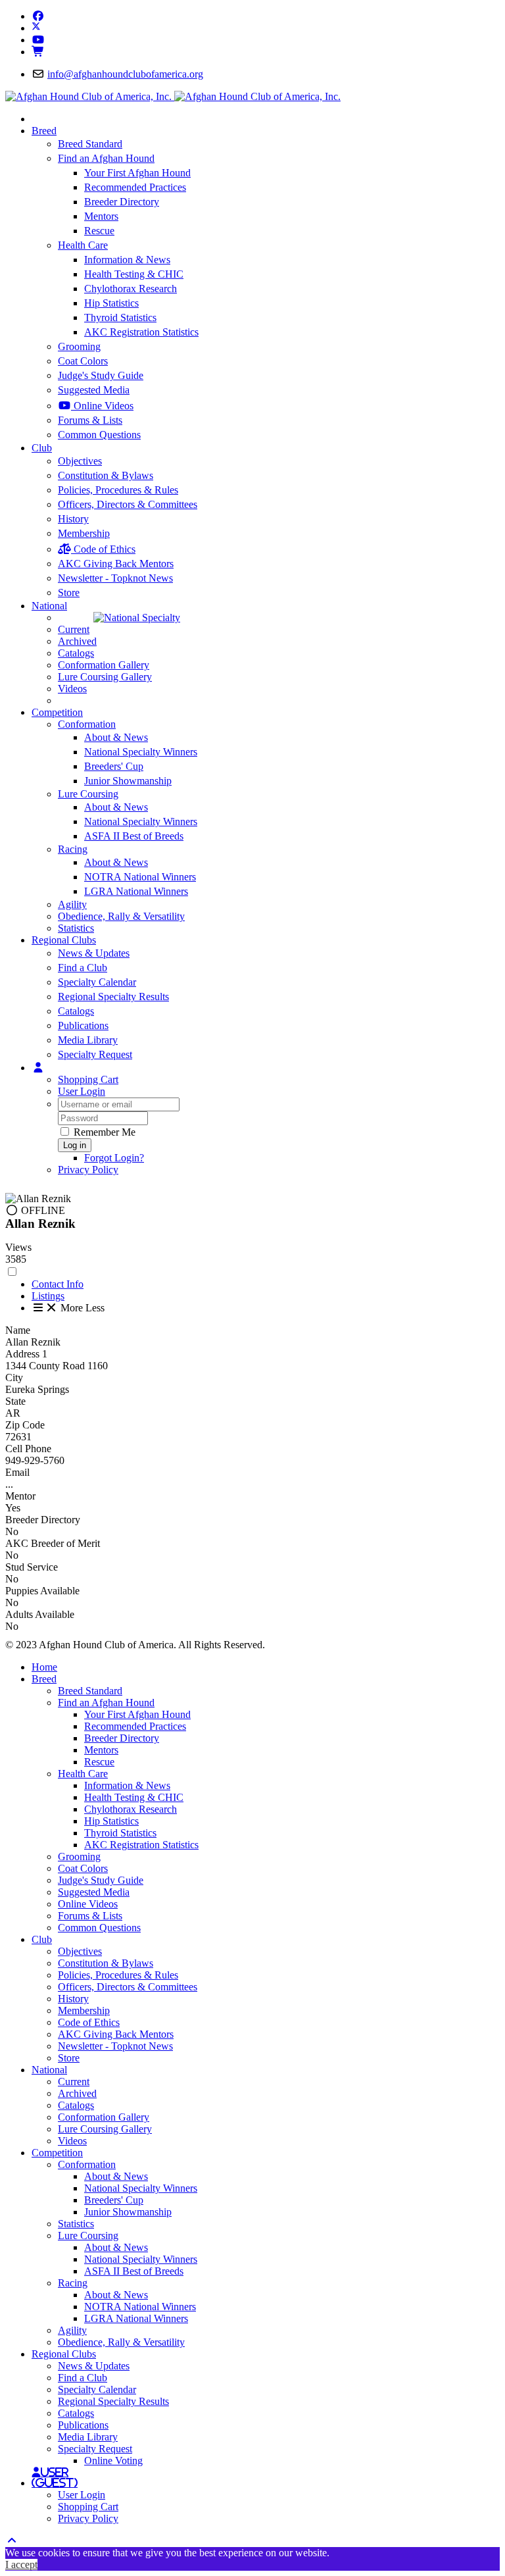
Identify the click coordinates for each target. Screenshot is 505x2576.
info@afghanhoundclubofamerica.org (125, 74)
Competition (57, 712)
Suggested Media (94, 390)
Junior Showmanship (128, 781)
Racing (73, 849)
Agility (72, 904)
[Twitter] (36, 28)
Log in (75, 1145)
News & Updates (94, 953)
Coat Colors (83, 361)
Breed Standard (90, 144)
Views (18, 1247)
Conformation (87, 724)
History (73, 519)
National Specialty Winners (141, 752)
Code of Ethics (103, 549)
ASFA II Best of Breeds (134, 836)
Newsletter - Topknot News (115, 578)
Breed (44, 131)
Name (18, 1330)
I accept (21, 2564)
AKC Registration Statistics (141, 332)
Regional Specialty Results (113, 997)
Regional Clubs (64, 940)
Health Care (83, 245)
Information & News (127, 260)
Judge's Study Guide (101, 375)
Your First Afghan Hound (137, 173)
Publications (83, 1025)
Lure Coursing (88, 794)
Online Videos (102, 406)
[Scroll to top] (12, 2541)
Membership (84, 533)
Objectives (80, 461)
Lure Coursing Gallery (105, 677)
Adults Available (40, 1614)
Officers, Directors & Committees (128, 504)
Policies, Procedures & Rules (118, 490)
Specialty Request (95, 1054)
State (15, 1401)
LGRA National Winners (136, 891)
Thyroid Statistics (120, 317)
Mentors (101, 216)
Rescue (99, 231)
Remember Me (103, 1132)
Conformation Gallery (104, 665)
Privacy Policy (88, 1170)
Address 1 (26, 1354)
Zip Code (25, 1425)
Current (74, 629)
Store (69, 593)
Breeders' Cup (114, 766)
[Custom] (38, 52)
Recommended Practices (135, 187)
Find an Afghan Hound (106, 158)
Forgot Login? (114, 1158)
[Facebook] (38, 16)
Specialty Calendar (97, 982)
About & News (116, 737)
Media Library (88, 1040)
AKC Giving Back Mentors (116, 564)
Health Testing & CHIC (134, 274)
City (14, 1377)
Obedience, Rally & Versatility (121, 916)
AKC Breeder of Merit (53, 1543)
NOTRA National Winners (140, 877)
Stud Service (32, 1567)
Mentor (20, 1496)
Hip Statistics (111, 303)
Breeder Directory (122, 202)
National (49, 606)
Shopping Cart (88, 1079)
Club (42, 448)
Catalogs (76, 653)
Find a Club (83, 968)
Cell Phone (28, 1449)
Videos (72, 689)
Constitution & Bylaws (106, 475)
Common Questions (99, 435)
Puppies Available (42, 1591)
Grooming (79, 346)
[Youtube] (38, 40)
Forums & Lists (90, 420)
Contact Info (58, 1284)
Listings (48, 1296)
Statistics (76, 928)
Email (17, 1472)
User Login (82, 1091)
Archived (77, 641)
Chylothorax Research (131, 289)
